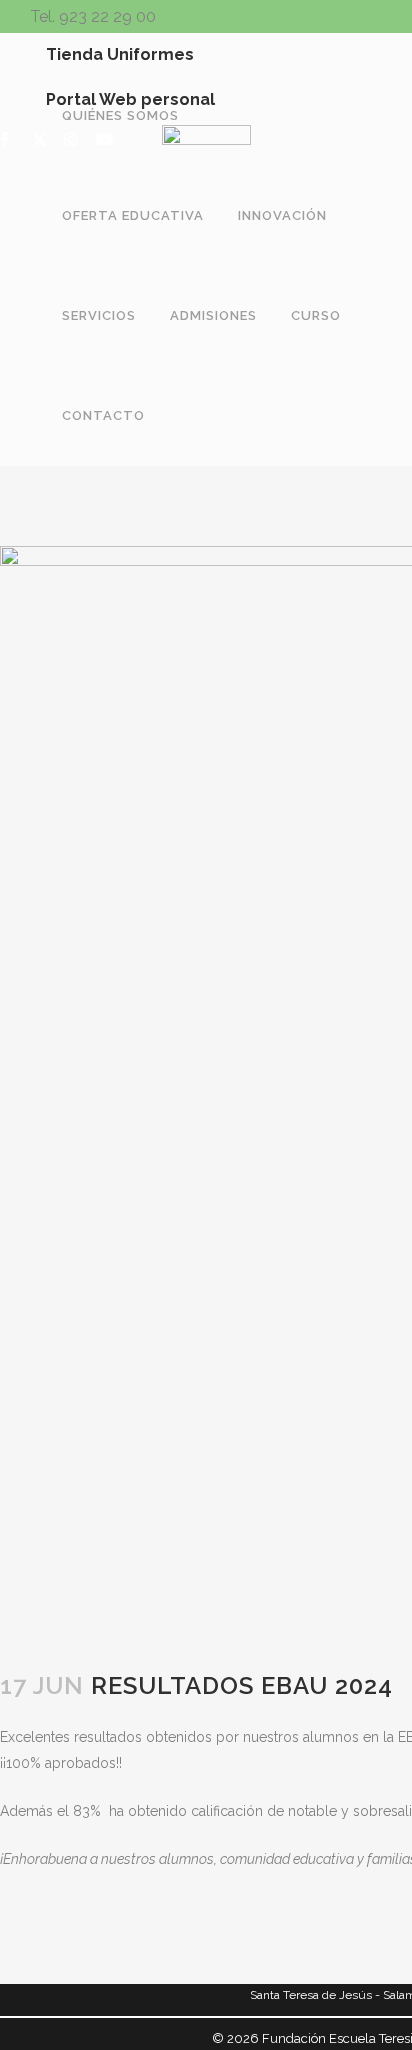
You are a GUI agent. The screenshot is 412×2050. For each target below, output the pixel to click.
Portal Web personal (130, 99)
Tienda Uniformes (120, 54)
